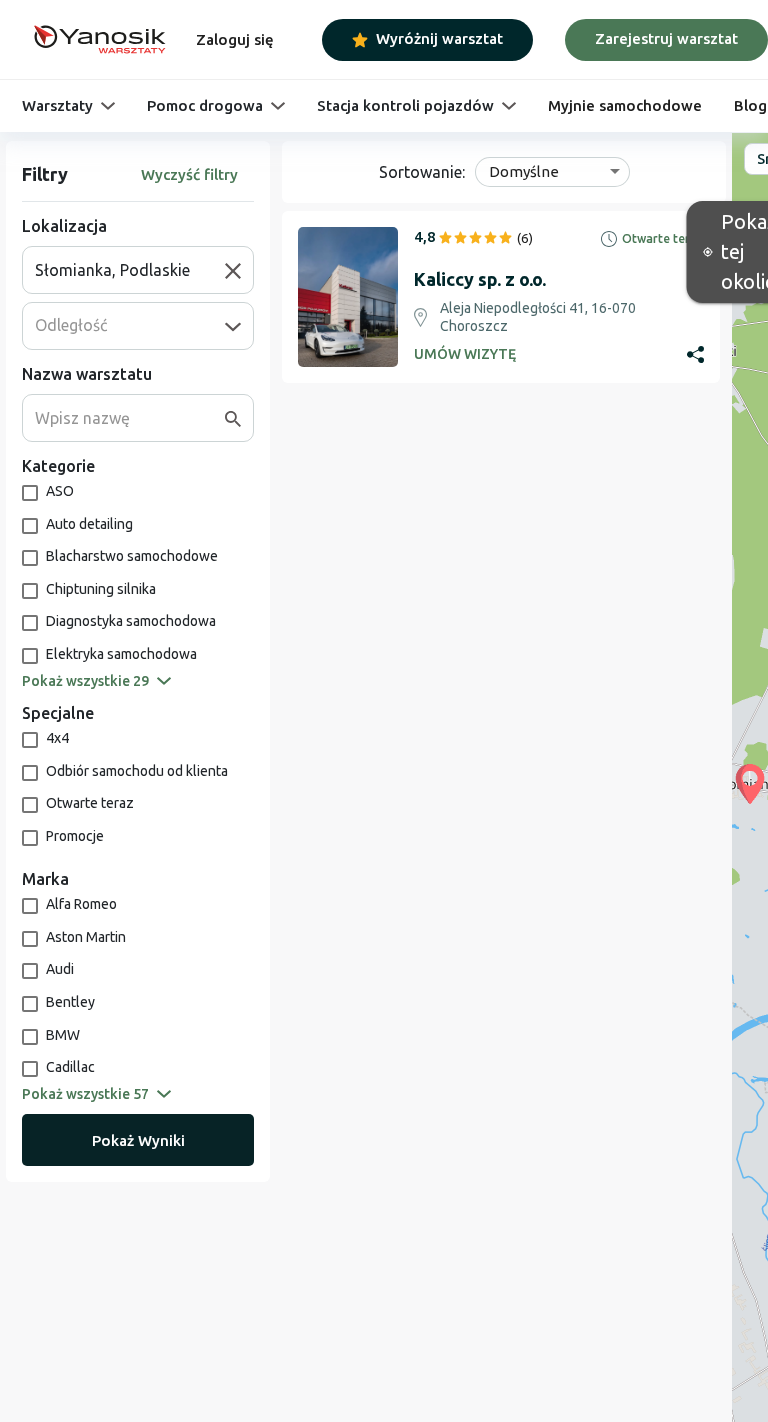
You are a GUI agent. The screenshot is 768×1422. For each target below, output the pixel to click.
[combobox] (130, 270)
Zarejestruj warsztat (666, 38)
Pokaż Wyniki (138, 1140)
